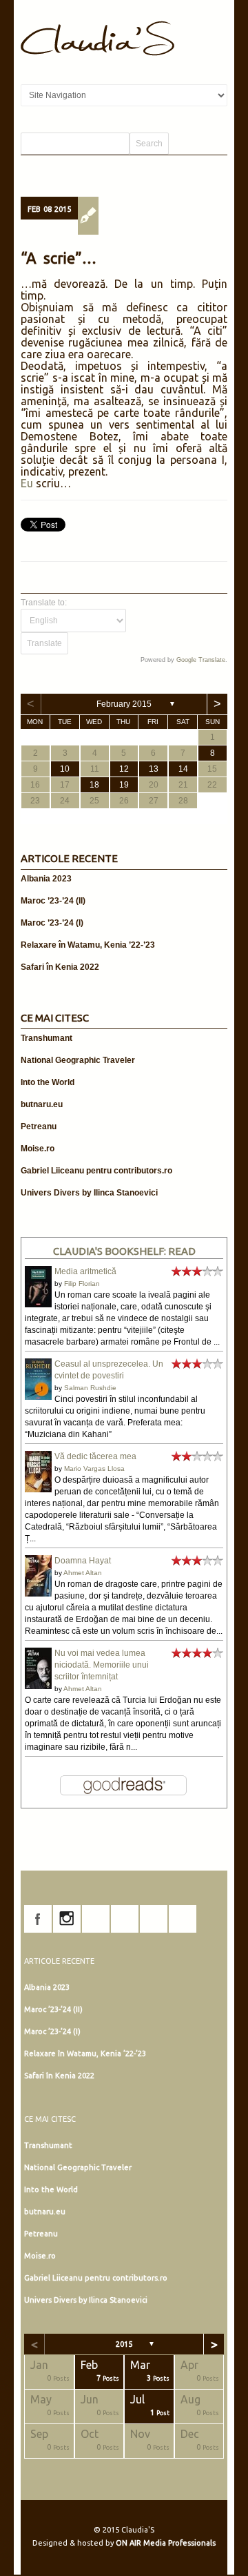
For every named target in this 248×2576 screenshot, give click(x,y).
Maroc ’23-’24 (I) (52, 923)
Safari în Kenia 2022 (60, 967)
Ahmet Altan (83, 1573)
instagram (67, 1919)
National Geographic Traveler (78, 1060)
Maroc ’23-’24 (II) (53, 901)
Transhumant (46, 1038)
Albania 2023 (46, 879)
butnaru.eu (42, 1104)
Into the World (48, 1082)
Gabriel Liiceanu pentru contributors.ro (96, 1171)
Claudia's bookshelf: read (124, 1251)
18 (94, 785)
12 (124, 769)
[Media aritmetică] (38, 1305)
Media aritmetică (85, 1271)
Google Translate (201, 660)
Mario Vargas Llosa (94, 1468)
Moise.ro (38, 1149)
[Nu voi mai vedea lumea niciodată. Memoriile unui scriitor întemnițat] (38, 1688)
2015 (124, 2344)
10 (65, 769)
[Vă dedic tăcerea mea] (38, 1490)
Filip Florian (82, 1284)
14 (183, 769)
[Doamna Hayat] (38, 1594)
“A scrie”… (59, 258)
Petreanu (39, 1126)
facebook (38, 1919)
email (183, 1919)
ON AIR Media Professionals (166, 2543)
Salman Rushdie (90, 1388)
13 (154, 769)
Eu (27, 483)
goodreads (96, 1919)
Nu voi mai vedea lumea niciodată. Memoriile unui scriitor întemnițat (102, 1665)
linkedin (125, 1919)
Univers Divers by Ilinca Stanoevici (89, 1193)
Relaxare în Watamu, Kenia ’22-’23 (88, 945)
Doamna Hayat (83, 1561)
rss (154, 1919)
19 (124, 785)
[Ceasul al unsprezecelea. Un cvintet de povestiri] (38, 1397)
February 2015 (124, 704)
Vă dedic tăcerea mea (95, 1456)
